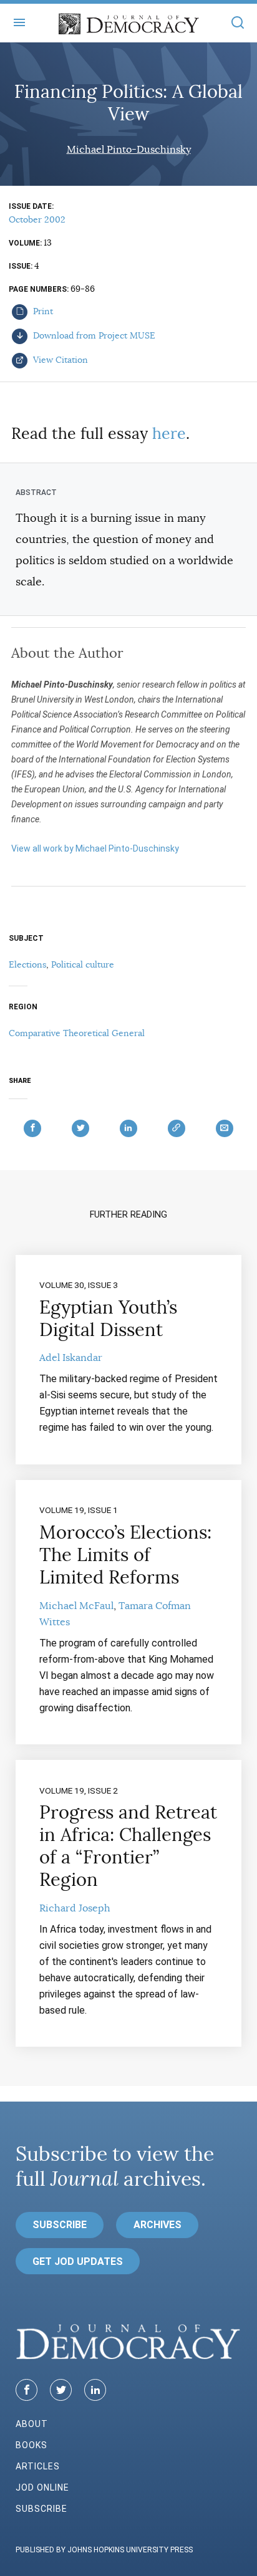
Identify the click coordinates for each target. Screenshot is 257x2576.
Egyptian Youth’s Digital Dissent (108, 1319)
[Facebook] (27, 2390)
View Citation (59, 360)
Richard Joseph (75, 1908)
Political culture (83, 964)
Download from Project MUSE (93, 335)
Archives (158, 2225)
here (169, 434)
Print (42, 311)
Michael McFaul (76, 1606)
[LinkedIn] (95, 2390)
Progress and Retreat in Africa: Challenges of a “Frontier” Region (128, 1846)
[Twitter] (61, 2390)
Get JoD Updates (78, 2261)
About (32, 2424)
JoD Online (42, 2487)
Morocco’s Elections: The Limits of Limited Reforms (125, 1555)
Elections (27, 964)
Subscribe (60, 2225)
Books (32, 2445)
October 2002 (37, 219)
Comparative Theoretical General (77, 1033)
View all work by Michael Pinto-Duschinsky (95, 848)
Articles (38, 2466)
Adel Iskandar (71, 1358)
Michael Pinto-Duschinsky (129, 150)
